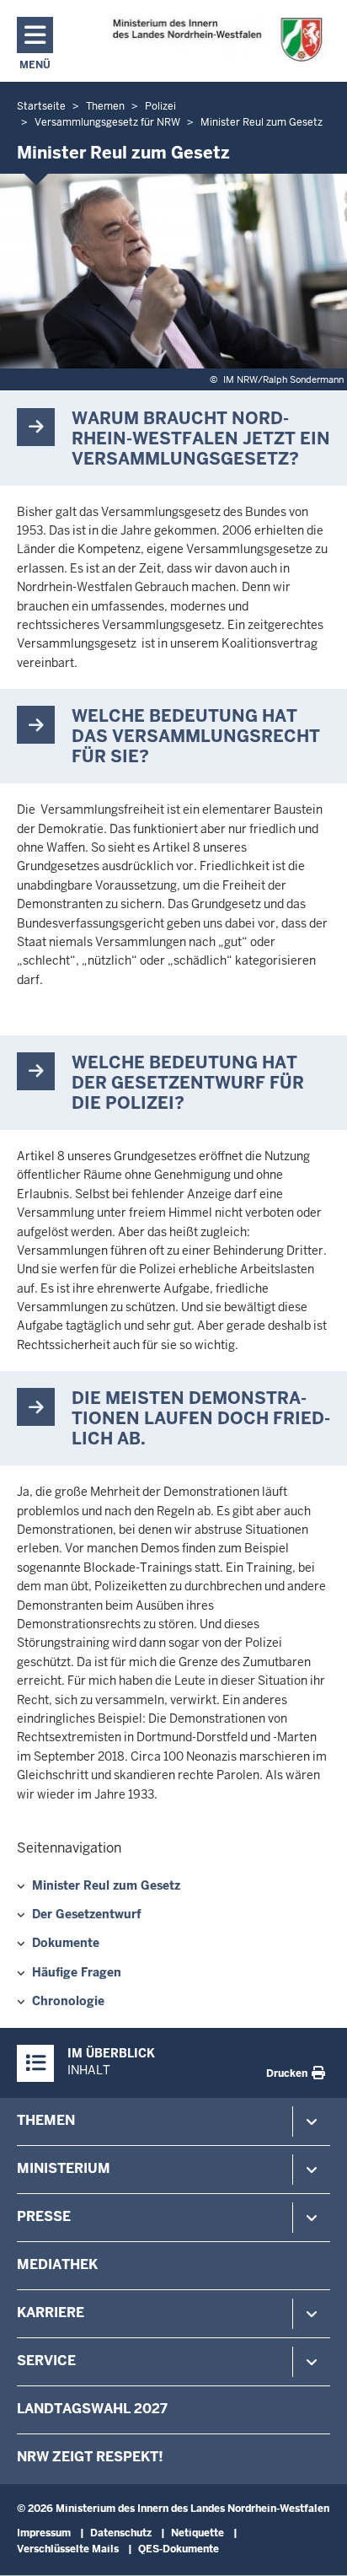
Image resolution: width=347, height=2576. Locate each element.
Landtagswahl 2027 (92, 2409)
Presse (44, 2216)
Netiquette (198, 2533)
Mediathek (57, 2264)
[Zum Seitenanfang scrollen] (313, 2545)
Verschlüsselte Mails (68, 2549)
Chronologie (68, 2001)
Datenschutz (121, 2533)
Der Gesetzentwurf (87, 1914)
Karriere (51, 2312)
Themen (46, 2120)
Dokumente (66, 1943)
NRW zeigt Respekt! (90, 2457)
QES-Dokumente (179, 2549)
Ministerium (64, 2168)
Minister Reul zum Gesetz (106, 1885)
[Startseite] (217, 40)
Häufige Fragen (77, 1972)
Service (46, 2361)
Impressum (44, 2533)
